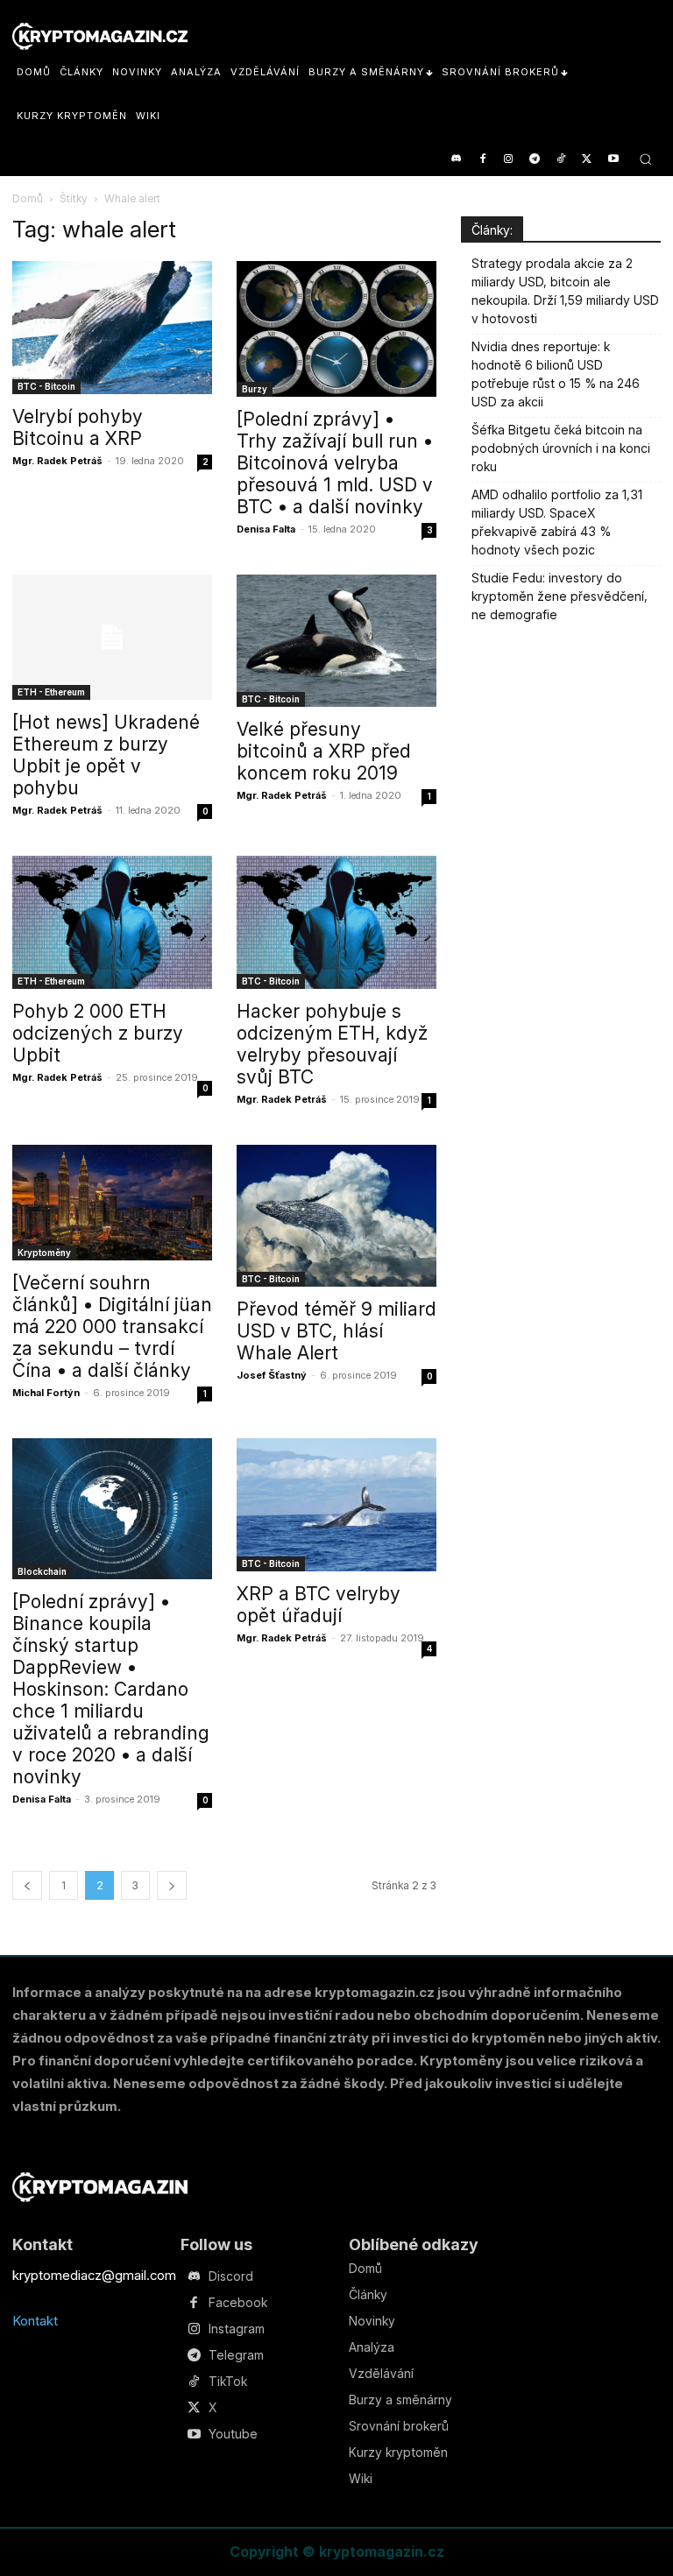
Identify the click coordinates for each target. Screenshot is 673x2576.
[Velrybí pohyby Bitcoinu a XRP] (112, 328)
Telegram (236, 2355)
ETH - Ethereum (51, 692)
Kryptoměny (44, 1253)
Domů (28, 198)
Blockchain (42, 1571)
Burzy (255, 389)
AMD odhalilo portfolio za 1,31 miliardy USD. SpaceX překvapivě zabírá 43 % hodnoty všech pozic (557, 522)
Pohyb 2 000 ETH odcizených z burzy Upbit (98, 1033)
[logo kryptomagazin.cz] (100, 36)
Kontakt (35, 2321)
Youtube (233, 2434)
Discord (231, 2276)
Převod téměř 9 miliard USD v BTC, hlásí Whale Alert (336, 1331)
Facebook (238, 2303)
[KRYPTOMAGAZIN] (100, 2187)
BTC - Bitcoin (46, 386)
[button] (645, 159)
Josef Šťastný (272, 1375)
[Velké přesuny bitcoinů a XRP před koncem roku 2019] (336, 641)
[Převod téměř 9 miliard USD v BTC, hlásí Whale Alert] (336, 1216)
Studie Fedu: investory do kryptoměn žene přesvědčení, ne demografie (560, 596)
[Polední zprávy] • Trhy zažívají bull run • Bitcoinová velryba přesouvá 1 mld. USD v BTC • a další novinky (335, 463)
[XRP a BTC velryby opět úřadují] (336, 1505)
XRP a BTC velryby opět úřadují (319, 1605)
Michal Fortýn (46, 1393)
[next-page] (172, 1885)
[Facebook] (482, 160)
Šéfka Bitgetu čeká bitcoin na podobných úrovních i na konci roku (561, 448)
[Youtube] (613, 160)
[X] (587, 160)
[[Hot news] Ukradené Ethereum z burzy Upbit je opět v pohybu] (112, 637)
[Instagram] (509, 160)
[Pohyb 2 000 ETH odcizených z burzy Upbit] (112, 922)
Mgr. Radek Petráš (57, 461)
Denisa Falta (266, 529)
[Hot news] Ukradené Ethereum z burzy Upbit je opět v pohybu (106, 755)
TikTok (228, 2382)
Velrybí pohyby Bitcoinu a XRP (78, 427)
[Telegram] (535, 160)
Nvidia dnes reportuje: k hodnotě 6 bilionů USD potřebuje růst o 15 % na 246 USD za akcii (556, 374)
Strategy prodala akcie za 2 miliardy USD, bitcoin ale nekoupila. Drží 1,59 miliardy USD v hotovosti (565, 291)
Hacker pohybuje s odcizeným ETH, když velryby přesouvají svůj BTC (332, 1044)
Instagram (237, 2329)
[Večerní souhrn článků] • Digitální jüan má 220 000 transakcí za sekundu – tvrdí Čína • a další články (112, 1327)
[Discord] (456, 160)
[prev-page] (27, 1885)
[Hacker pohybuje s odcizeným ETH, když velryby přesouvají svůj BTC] (336, 922)
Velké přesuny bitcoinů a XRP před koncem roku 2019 (324, 751)
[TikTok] (561, 160)
